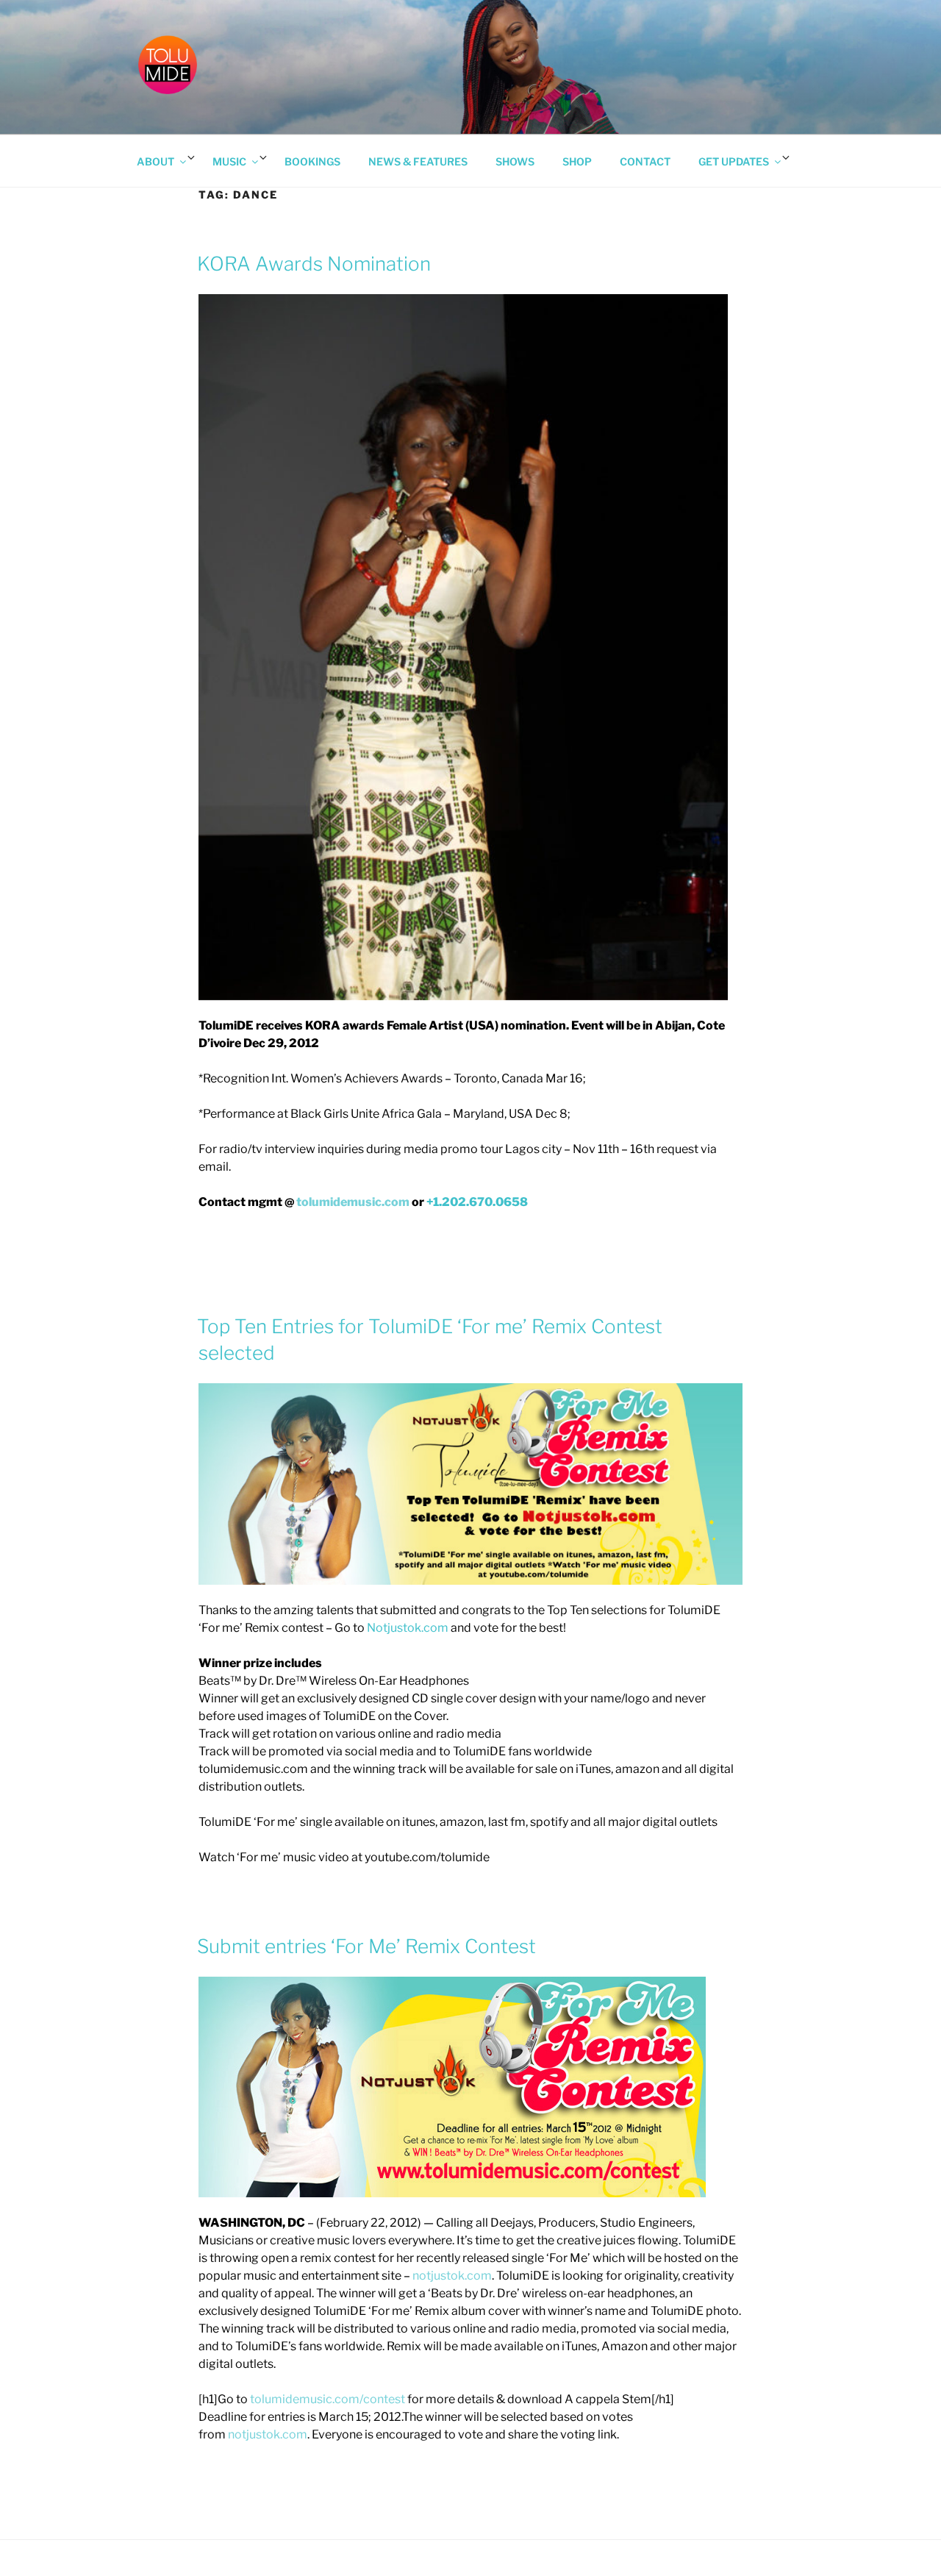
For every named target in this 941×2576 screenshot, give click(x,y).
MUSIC (229, 161)
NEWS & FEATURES (418, 161)
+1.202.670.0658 (477, 1202)
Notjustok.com (408, 1628)
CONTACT (645, 161)
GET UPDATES (734, 161)
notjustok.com (452, 2276)
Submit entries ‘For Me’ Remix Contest (366, 1946)
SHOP (577, 161)
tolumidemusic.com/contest (328, 2399)
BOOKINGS (312, 161)
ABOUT (155, 161)
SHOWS (515, 161)
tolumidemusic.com (353, 1202)
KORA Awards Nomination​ (314, 264)
